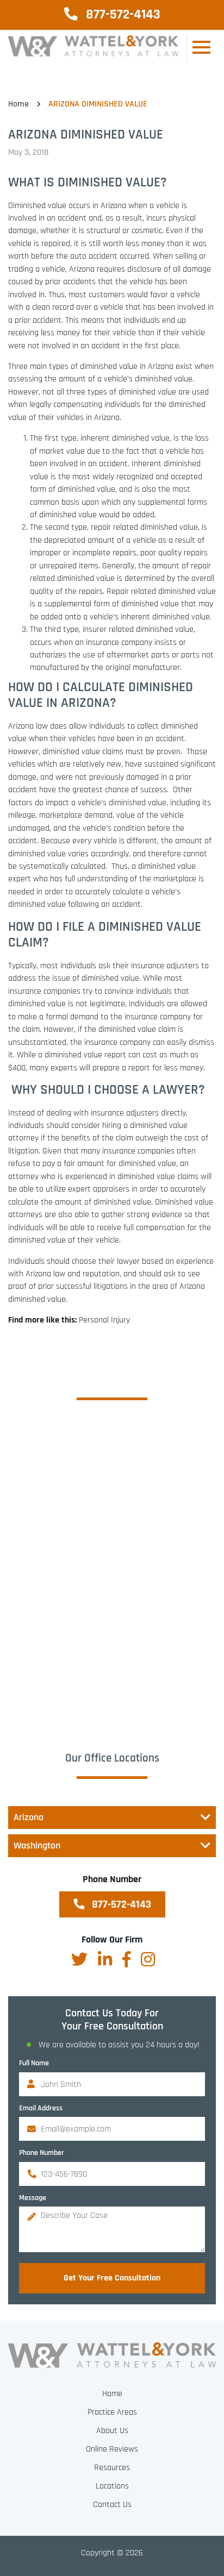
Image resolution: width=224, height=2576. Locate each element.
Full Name (34, 2063)
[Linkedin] (105, 1959)
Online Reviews (112, 2449)
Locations (112, 2486)
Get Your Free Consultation (112, 2278)
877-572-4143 (122, 15)
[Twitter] (79, 1959)
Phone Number (42, 2153)
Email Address (41, 2108)
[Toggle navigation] (201, 49)
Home (18, 104)
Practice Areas (112, 2412)
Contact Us (112, 2505)
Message (33, 2198)
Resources (112, 2468)
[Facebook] (126, 1959)
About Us (112, 2431)
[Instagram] (148, 1959)
